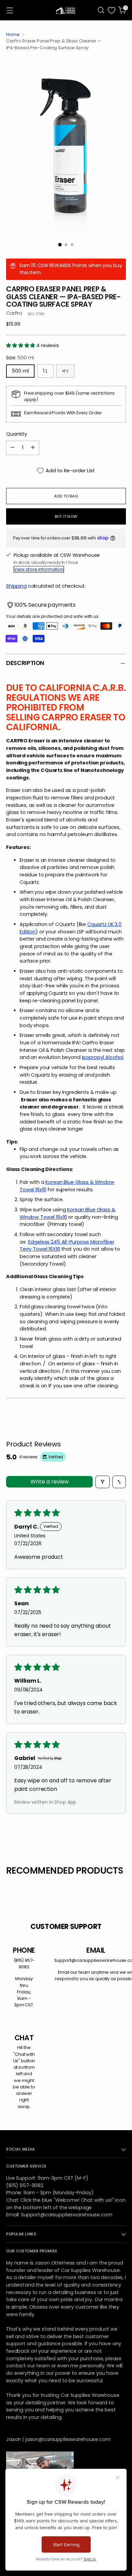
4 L (65, 371)
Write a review (50, 1482)
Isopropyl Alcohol (103, 1057)
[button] (21, 345)
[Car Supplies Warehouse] (66, 10)
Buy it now (66, 516)
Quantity (17, 434)
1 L (45, 371)
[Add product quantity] (33, 448)
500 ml (20, 371)
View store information (39, 569)
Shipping (16, 586)
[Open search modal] (101, 10)
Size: (20, 358)
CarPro (14, 313)
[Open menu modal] (10, 10)
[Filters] (103, 1482)
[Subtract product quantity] (13, 448)
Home (13, 34)
